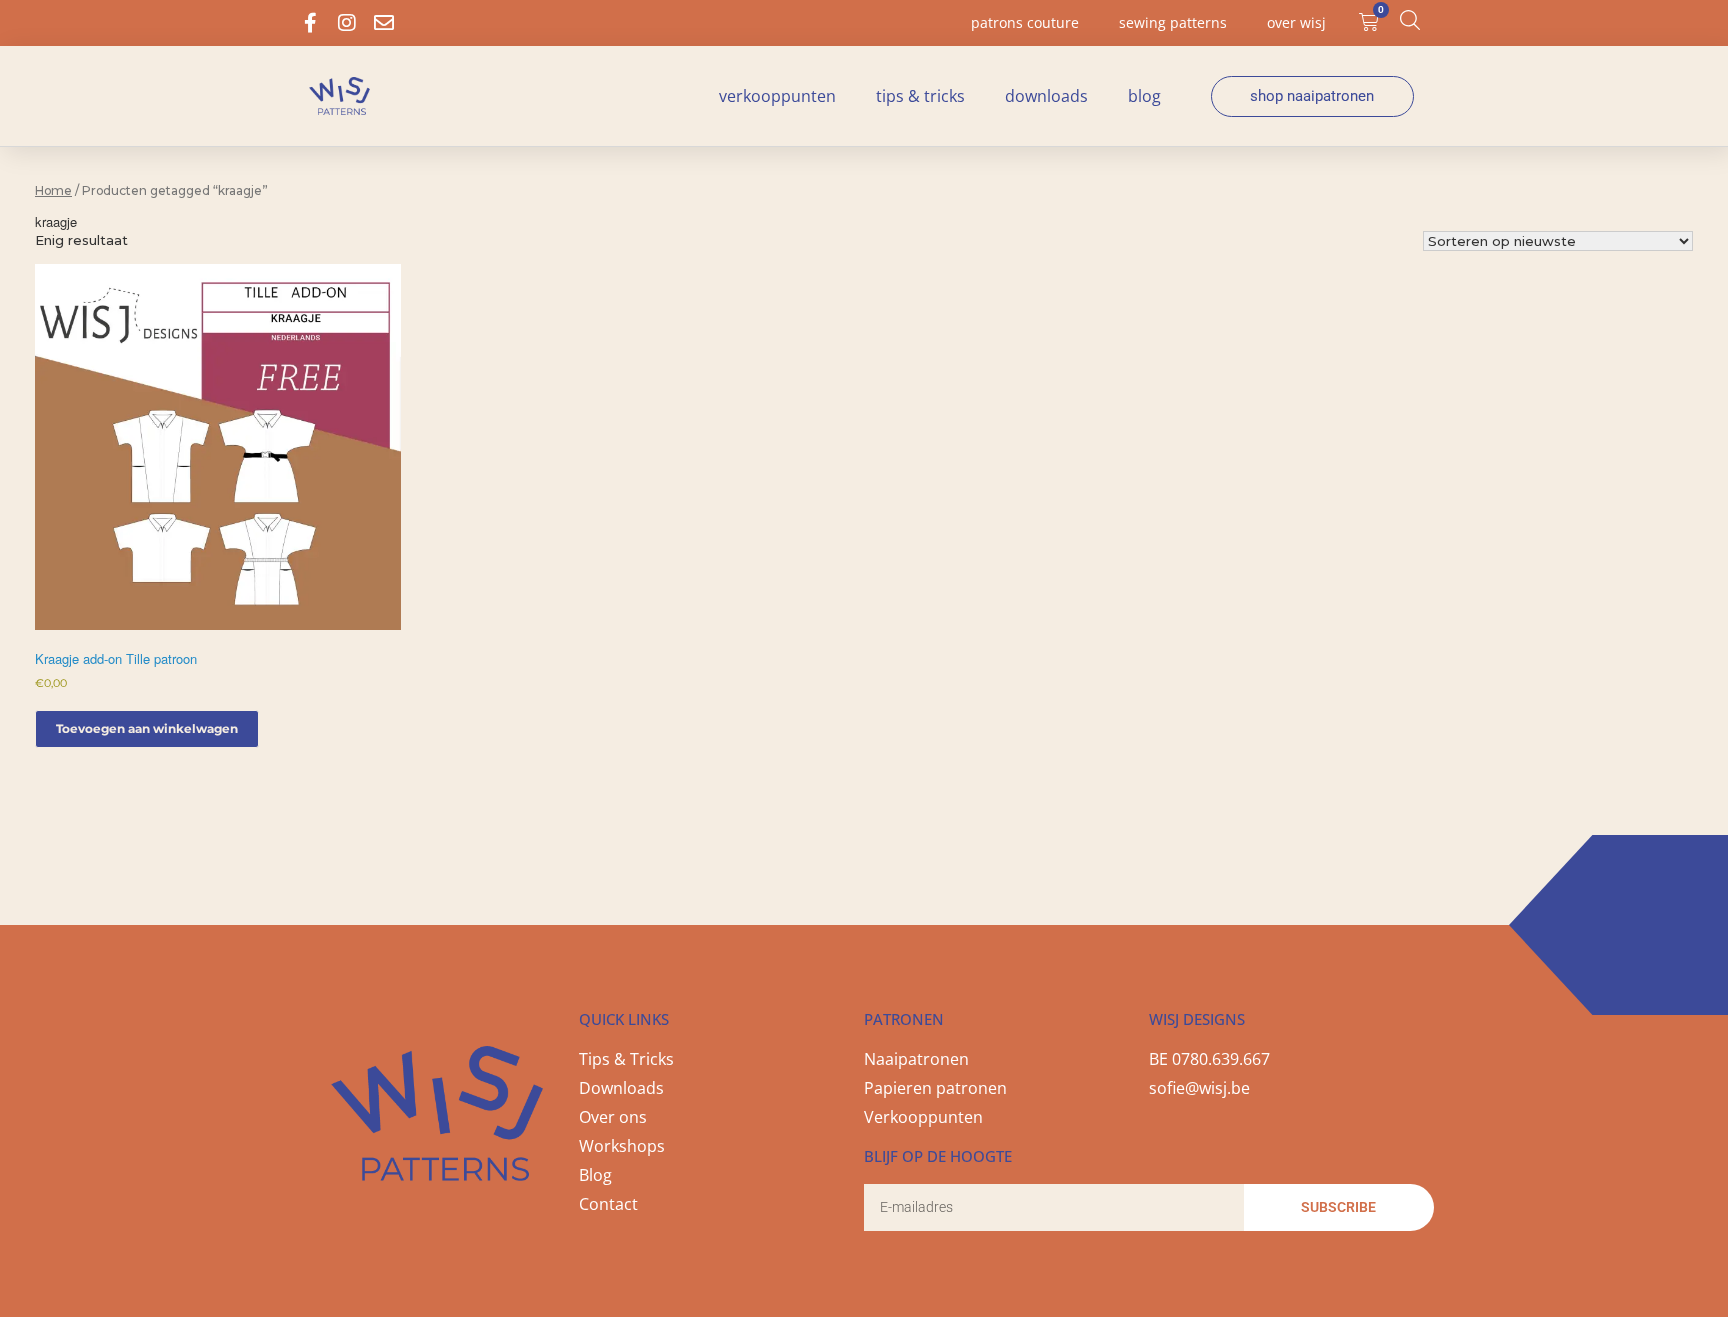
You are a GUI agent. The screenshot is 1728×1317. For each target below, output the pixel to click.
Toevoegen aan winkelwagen (147, 728)
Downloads (1046, 96)
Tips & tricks (920, 96)
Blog (1144, 96)
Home (53, 190)
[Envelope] (384, 23)
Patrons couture (1025, 22)
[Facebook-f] (310, 23)
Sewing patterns (1173, 22)
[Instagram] (347, 23)
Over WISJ (1296, 22)
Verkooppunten (777, 96)
